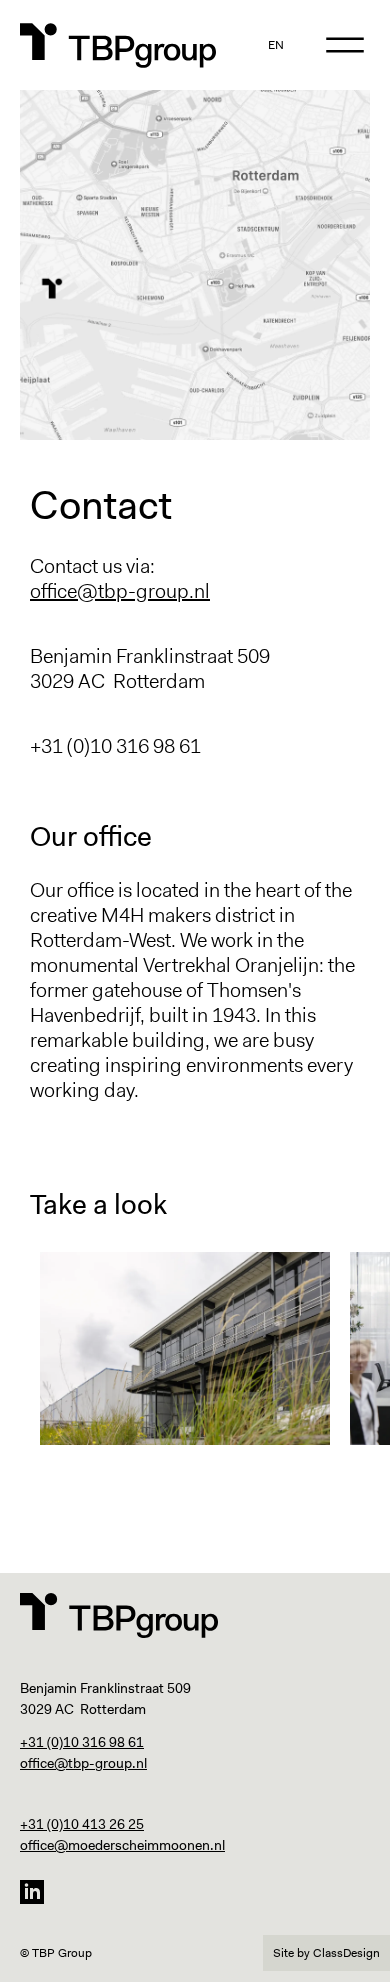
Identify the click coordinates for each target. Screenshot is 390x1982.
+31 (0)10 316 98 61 (82, 1742)
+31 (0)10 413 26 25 (82, 1824)
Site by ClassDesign (326, 1953)
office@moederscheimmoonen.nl (122, 1845)
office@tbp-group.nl (120, 591)
